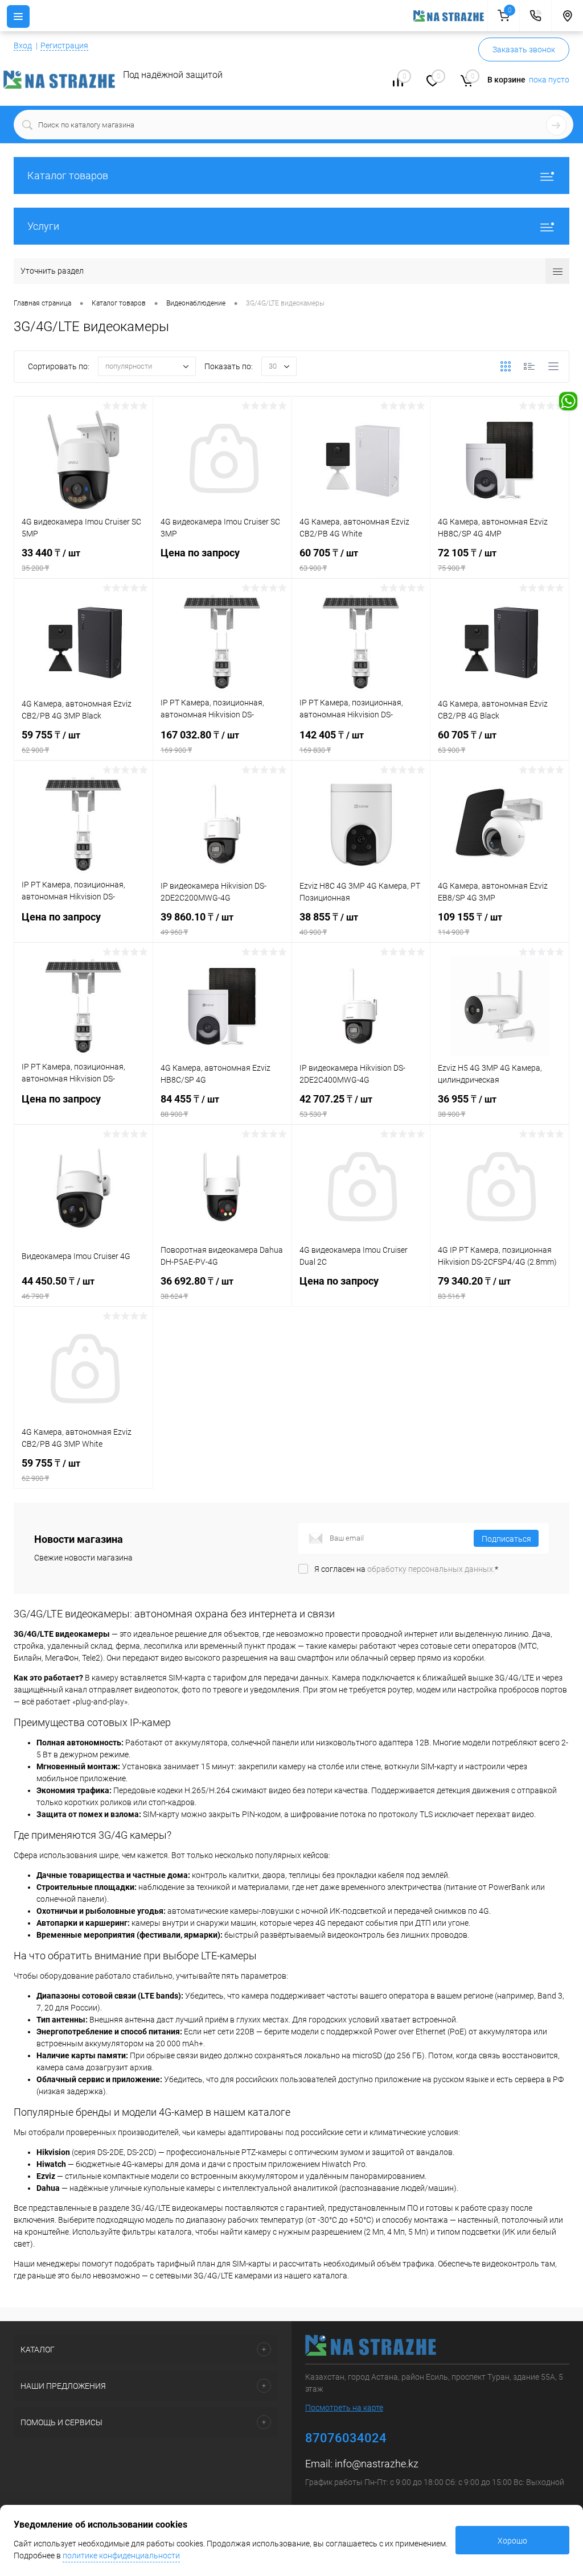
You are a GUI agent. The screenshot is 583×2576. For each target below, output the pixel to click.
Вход (23, 46)
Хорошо (512, 2541)
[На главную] (450, 16)
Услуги (43, 226)
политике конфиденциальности (121, 2556)
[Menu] (18, 16)
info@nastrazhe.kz (377, 2464)
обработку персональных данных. (431, 1569)
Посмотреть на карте (344, 2408)
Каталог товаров (68, 176)
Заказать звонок (524, 49)
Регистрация (64, 46)
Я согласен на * (406, 1569)
